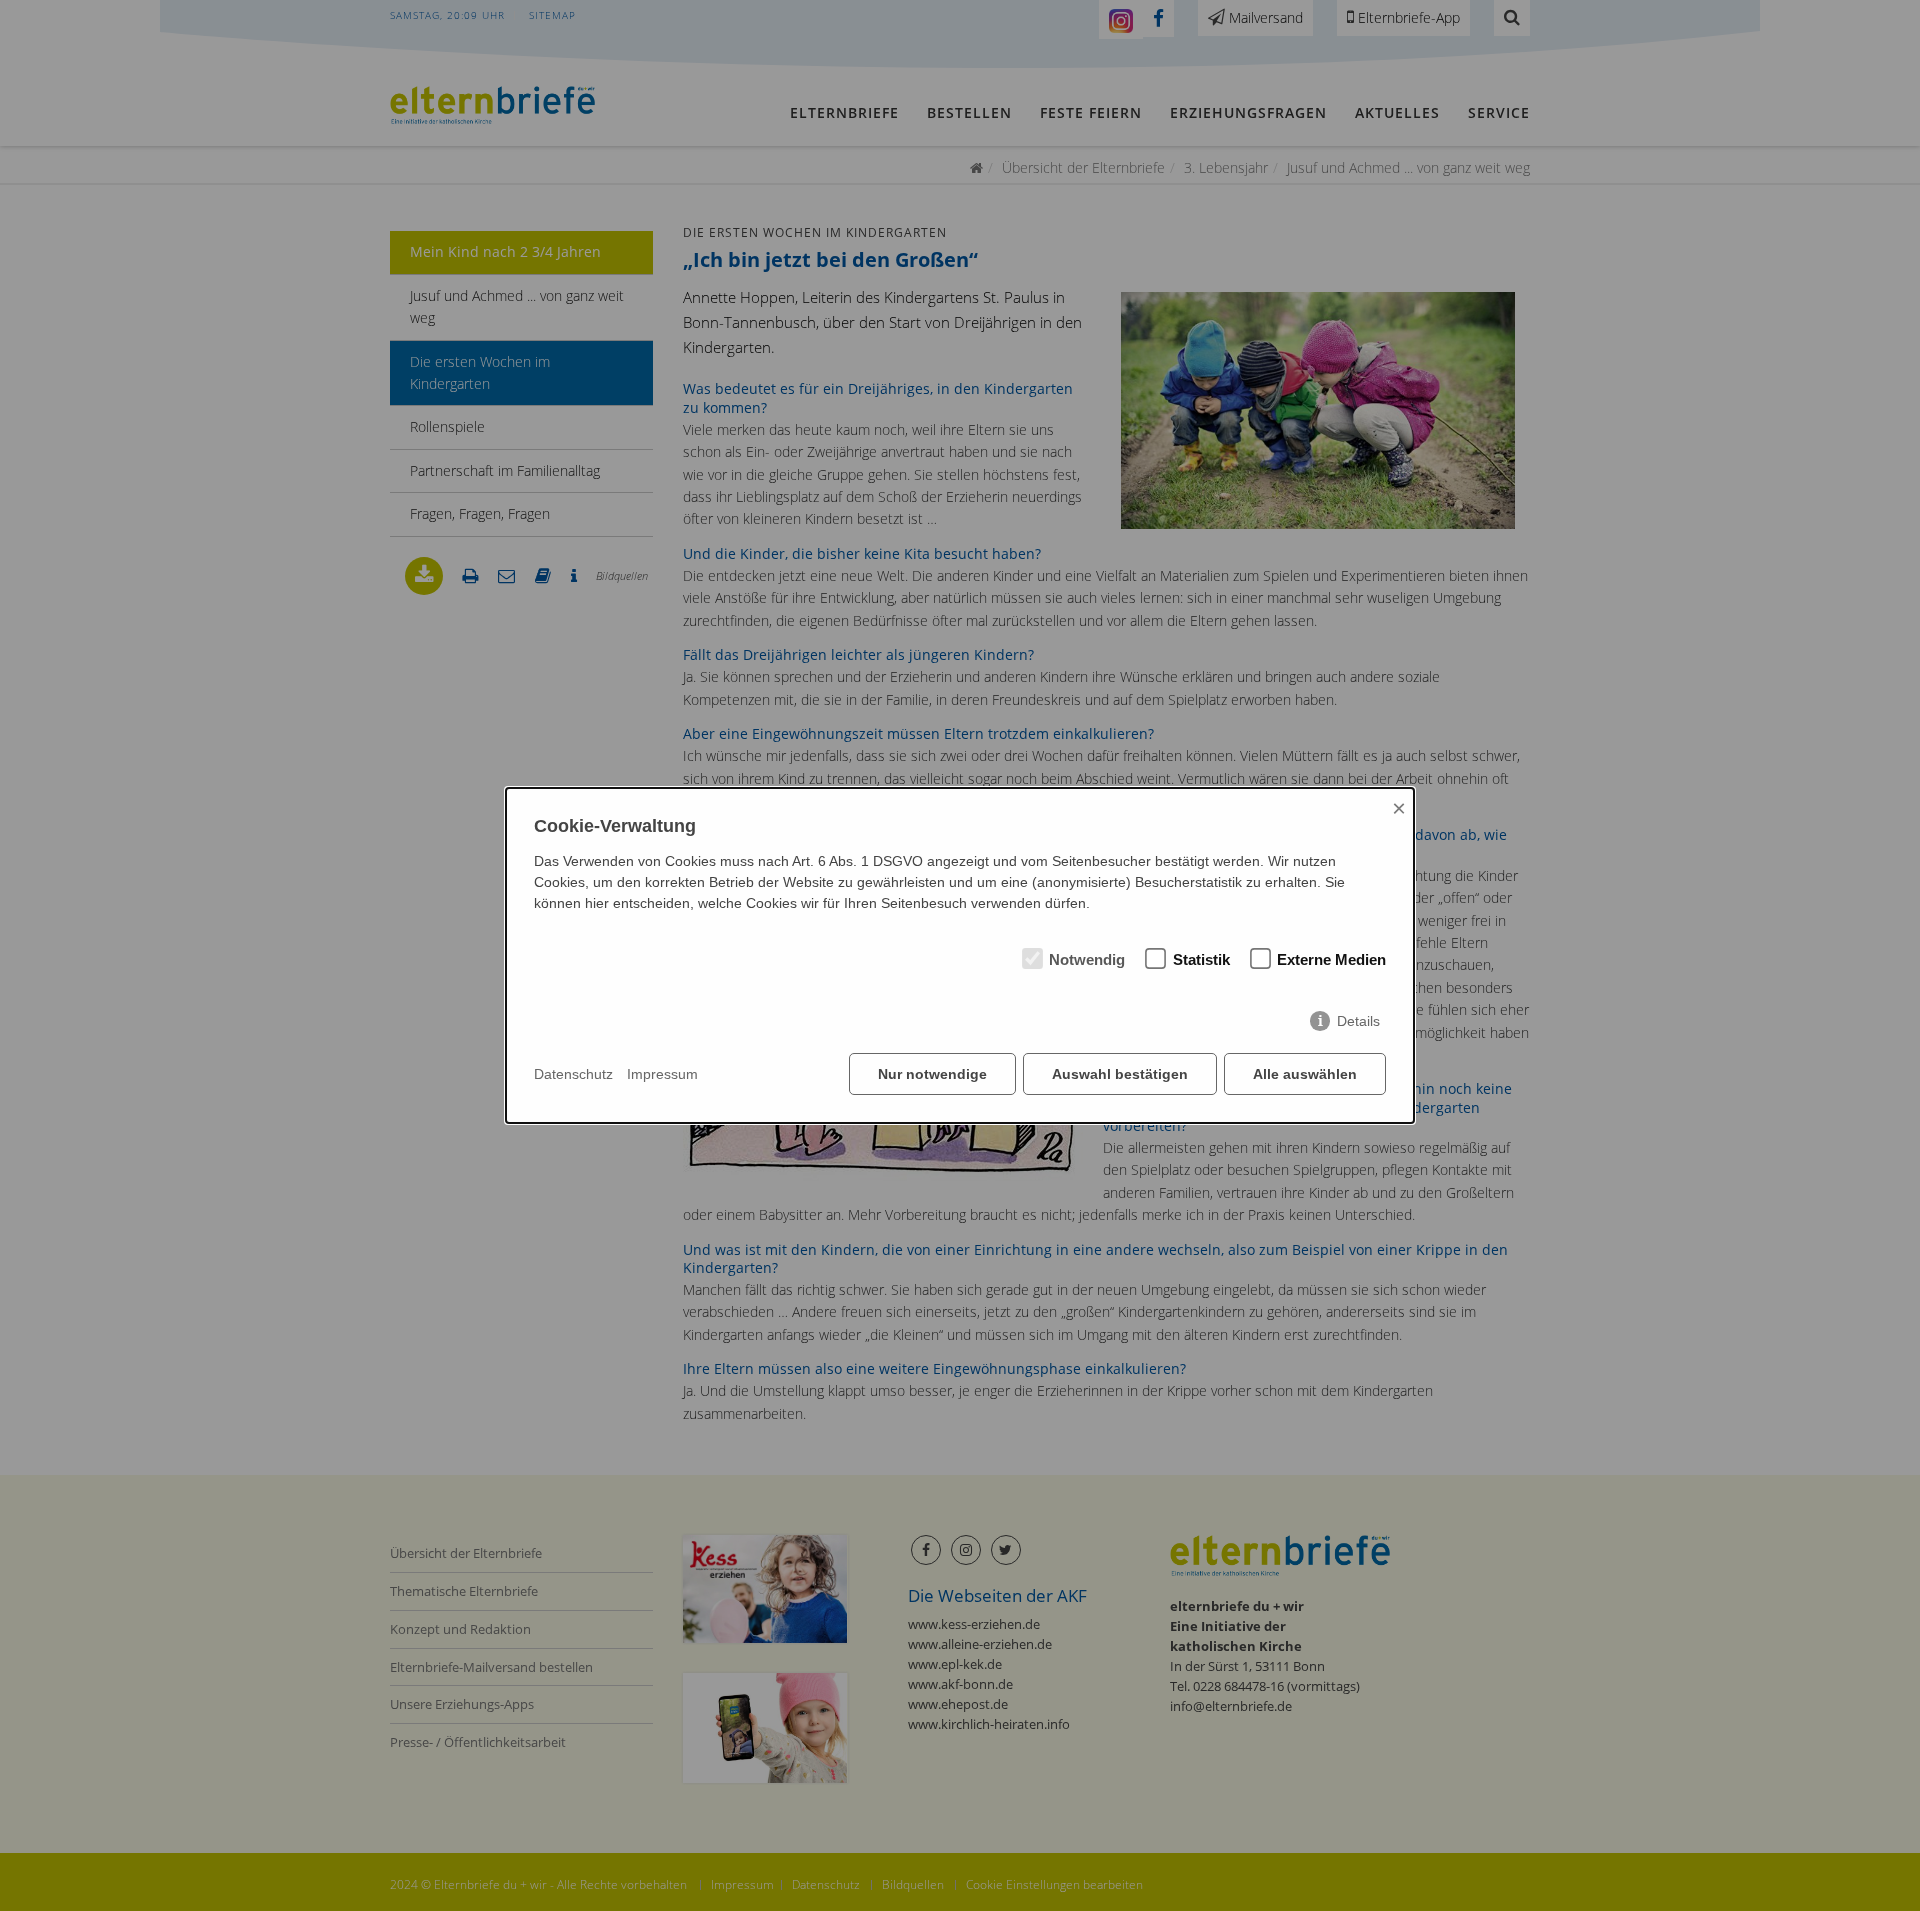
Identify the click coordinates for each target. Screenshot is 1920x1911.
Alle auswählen (1305, 1074)
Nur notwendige (932, 1074)
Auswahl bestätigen (1120, 1074)
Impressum (662, 1074)
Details (1358, 1021)
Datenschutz (573, 1074)
